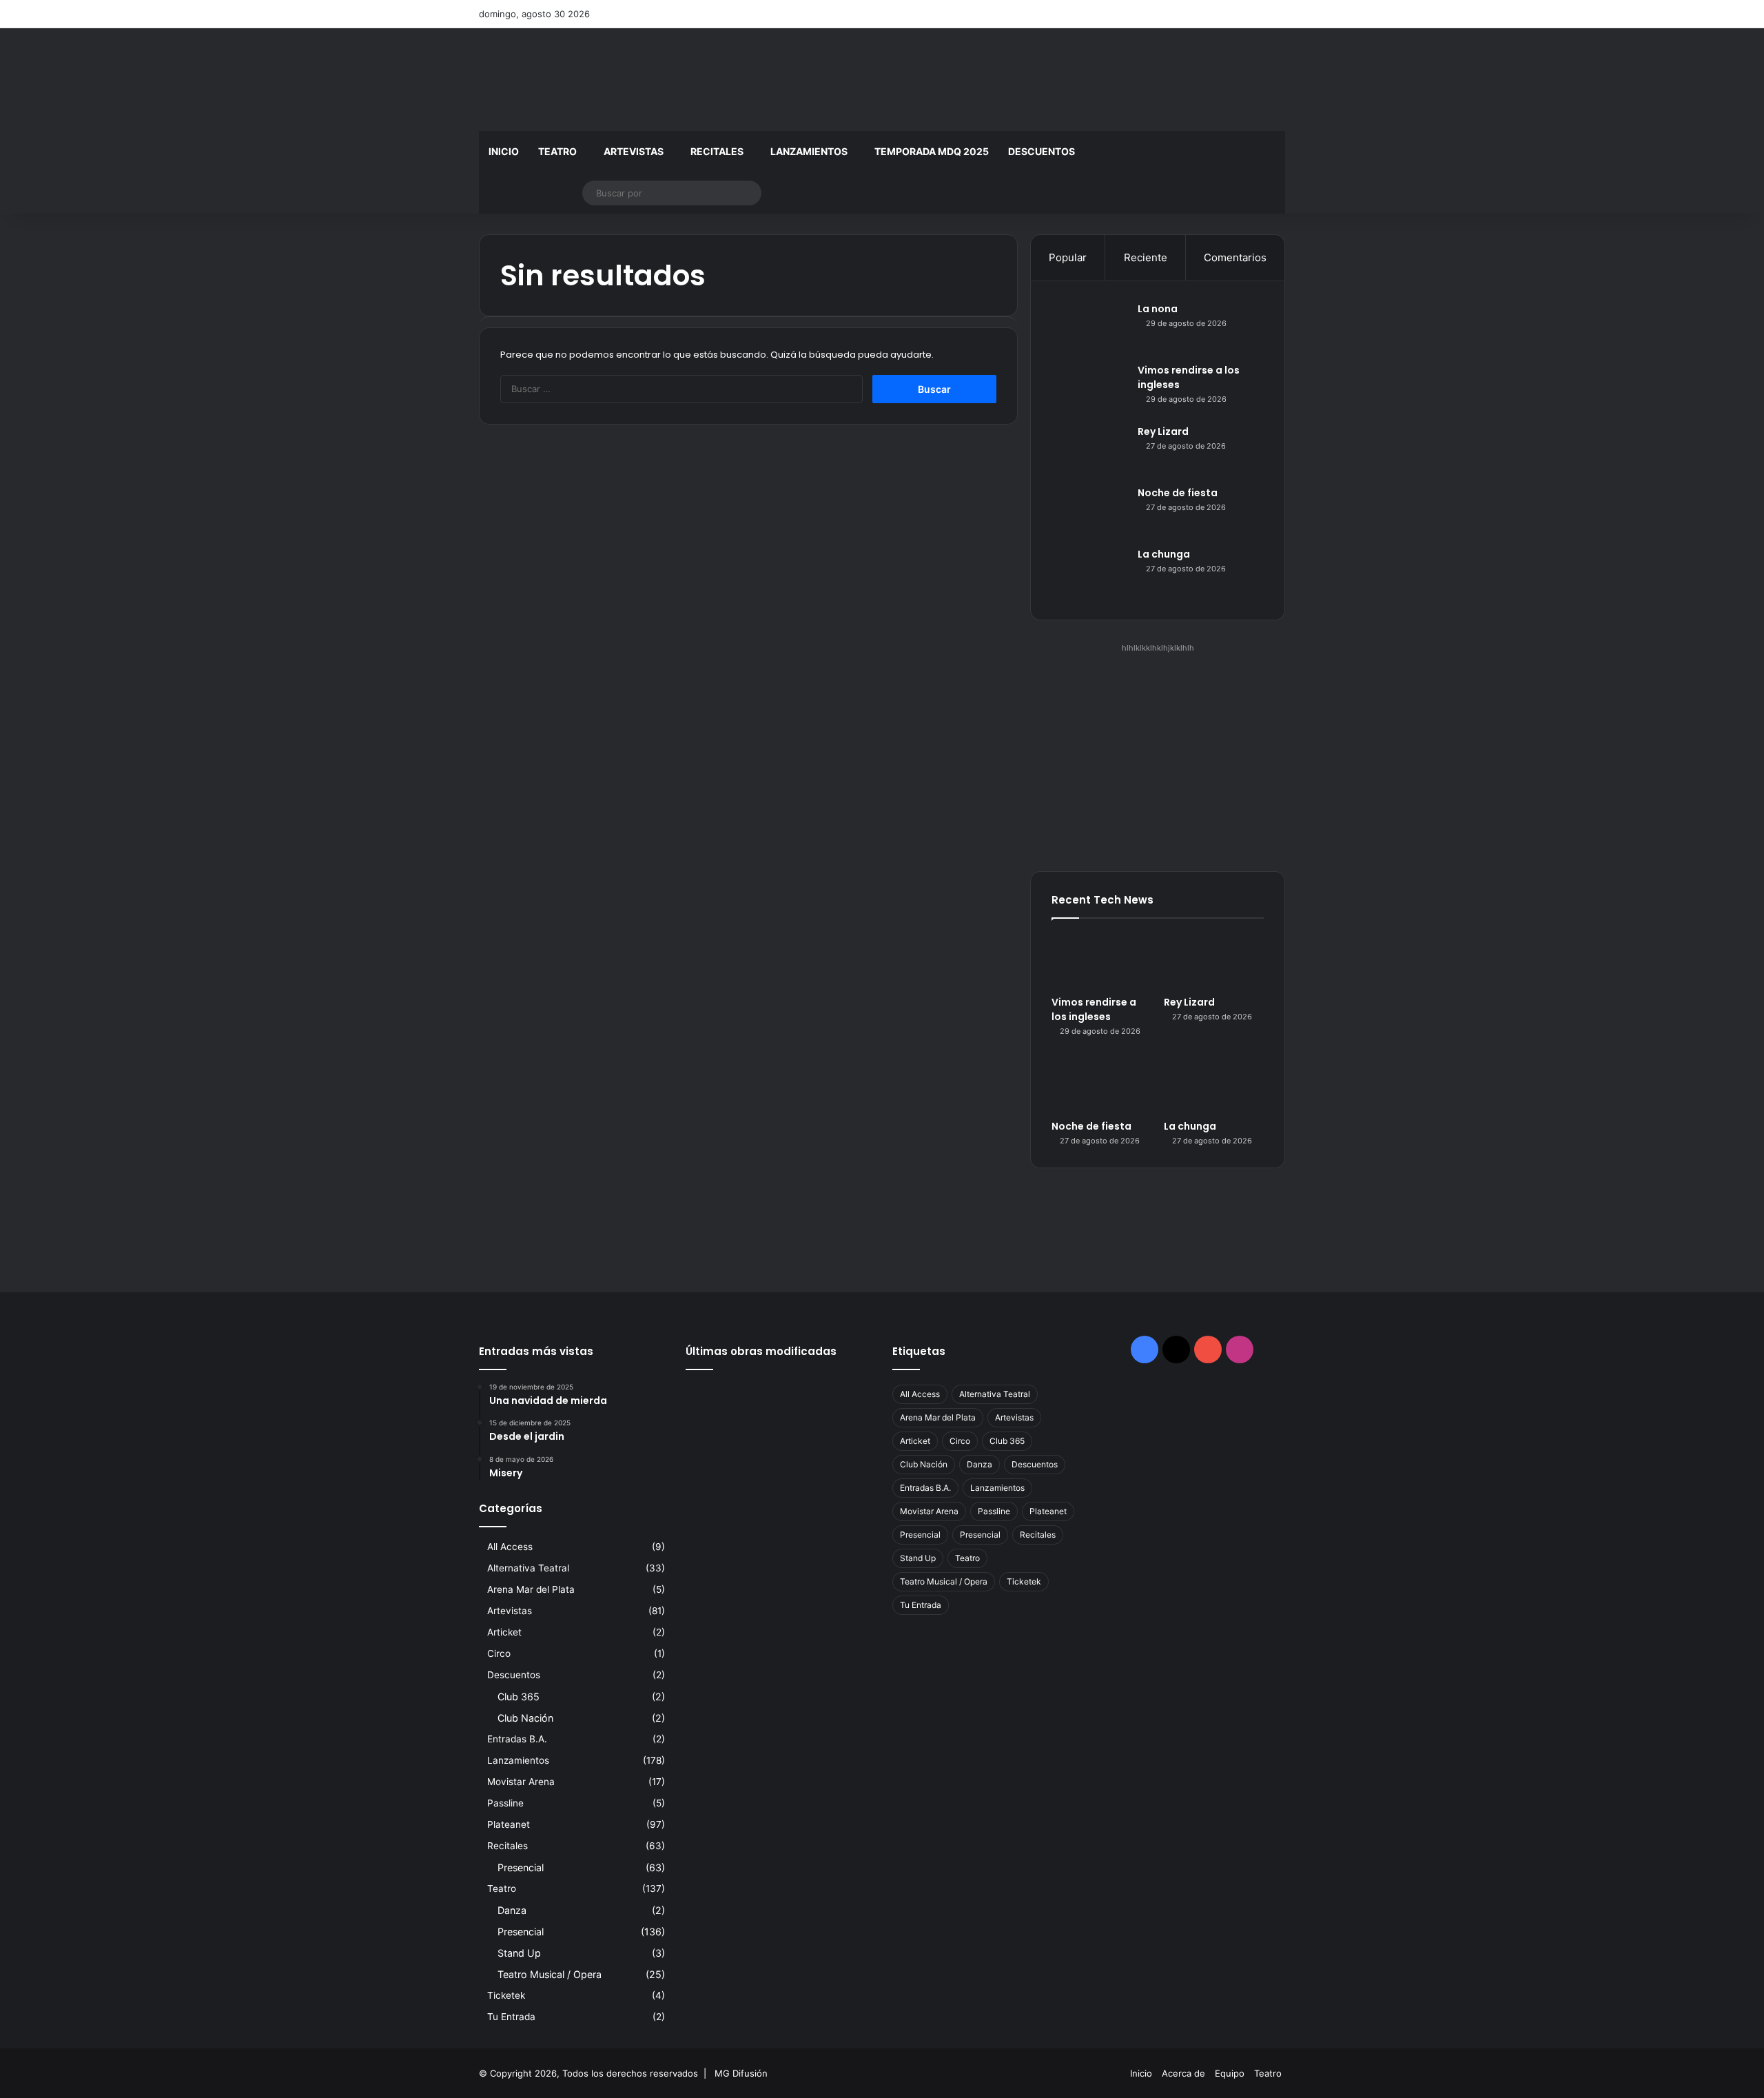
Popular (1068, 257)
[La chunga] (1089, 573)
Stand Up (519, 1953)
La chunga (1164, 554)
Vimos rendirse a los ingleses (1094, 1009)
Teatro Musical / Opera (550, 1974)
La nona (1158, 309)
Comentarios (1235, 257)
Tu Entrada (511, 2017)
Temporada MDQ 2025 (932, 151)
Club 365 (519, 1697)
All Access (510, 1547)
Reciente (1146, 257)
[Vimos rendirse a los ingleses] (1089, 389)
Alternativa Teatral (528, 1568)
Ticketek (506, 1995)
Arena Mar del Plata (531, 1589)
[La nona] (1089, 328)
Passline (505, 1803)
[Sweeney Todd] (842, 1438)
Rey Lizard (1163, 431)
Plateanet (509, 1824)
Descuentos (1042, 151)
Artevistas (634, 151)
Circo (499, 1653)
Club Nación (525, 1718)
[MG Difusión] (606, 80)
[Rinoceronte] (715, 1438)
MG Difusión (741, 2073)
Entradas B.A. (517, 1739)
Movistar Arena (521, 1782)
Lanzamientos (809, 151)
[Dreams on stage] (779, 1438)
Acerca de (1183, 2073)
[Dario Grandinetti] (842, 1399)
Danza (512, 1910)
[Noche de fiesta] (1089, 512)
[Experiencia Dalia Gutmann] (842, 1476)
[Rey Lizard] (1089, 450)
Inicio (504, 151)
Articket (504, 1632)
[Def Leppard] (779, 1476)
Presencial (521, 1867)
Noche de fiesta (1178, 493)
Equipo (1230, 2073)
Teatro (557, 151)
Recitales (717, 151)
